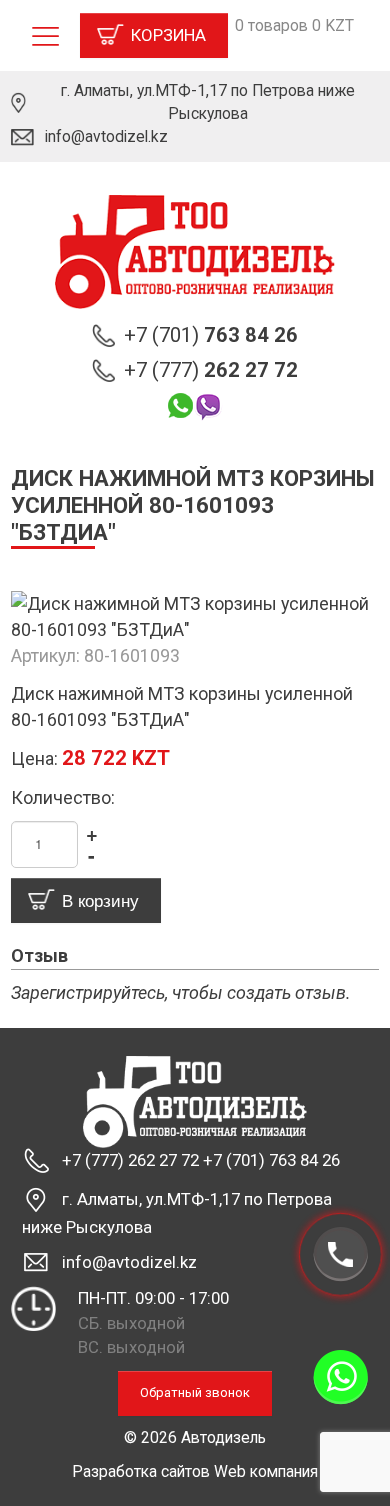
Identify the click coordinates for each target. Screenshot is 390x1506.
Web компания (266, 1471)
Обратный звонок (195, 1392)
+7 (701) (211, 335)
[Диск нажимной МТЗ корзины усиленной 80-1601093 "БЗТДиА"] (195, 615)
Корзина (168, 35)
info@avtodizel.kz (106, 136)
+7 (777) (211, 370)
